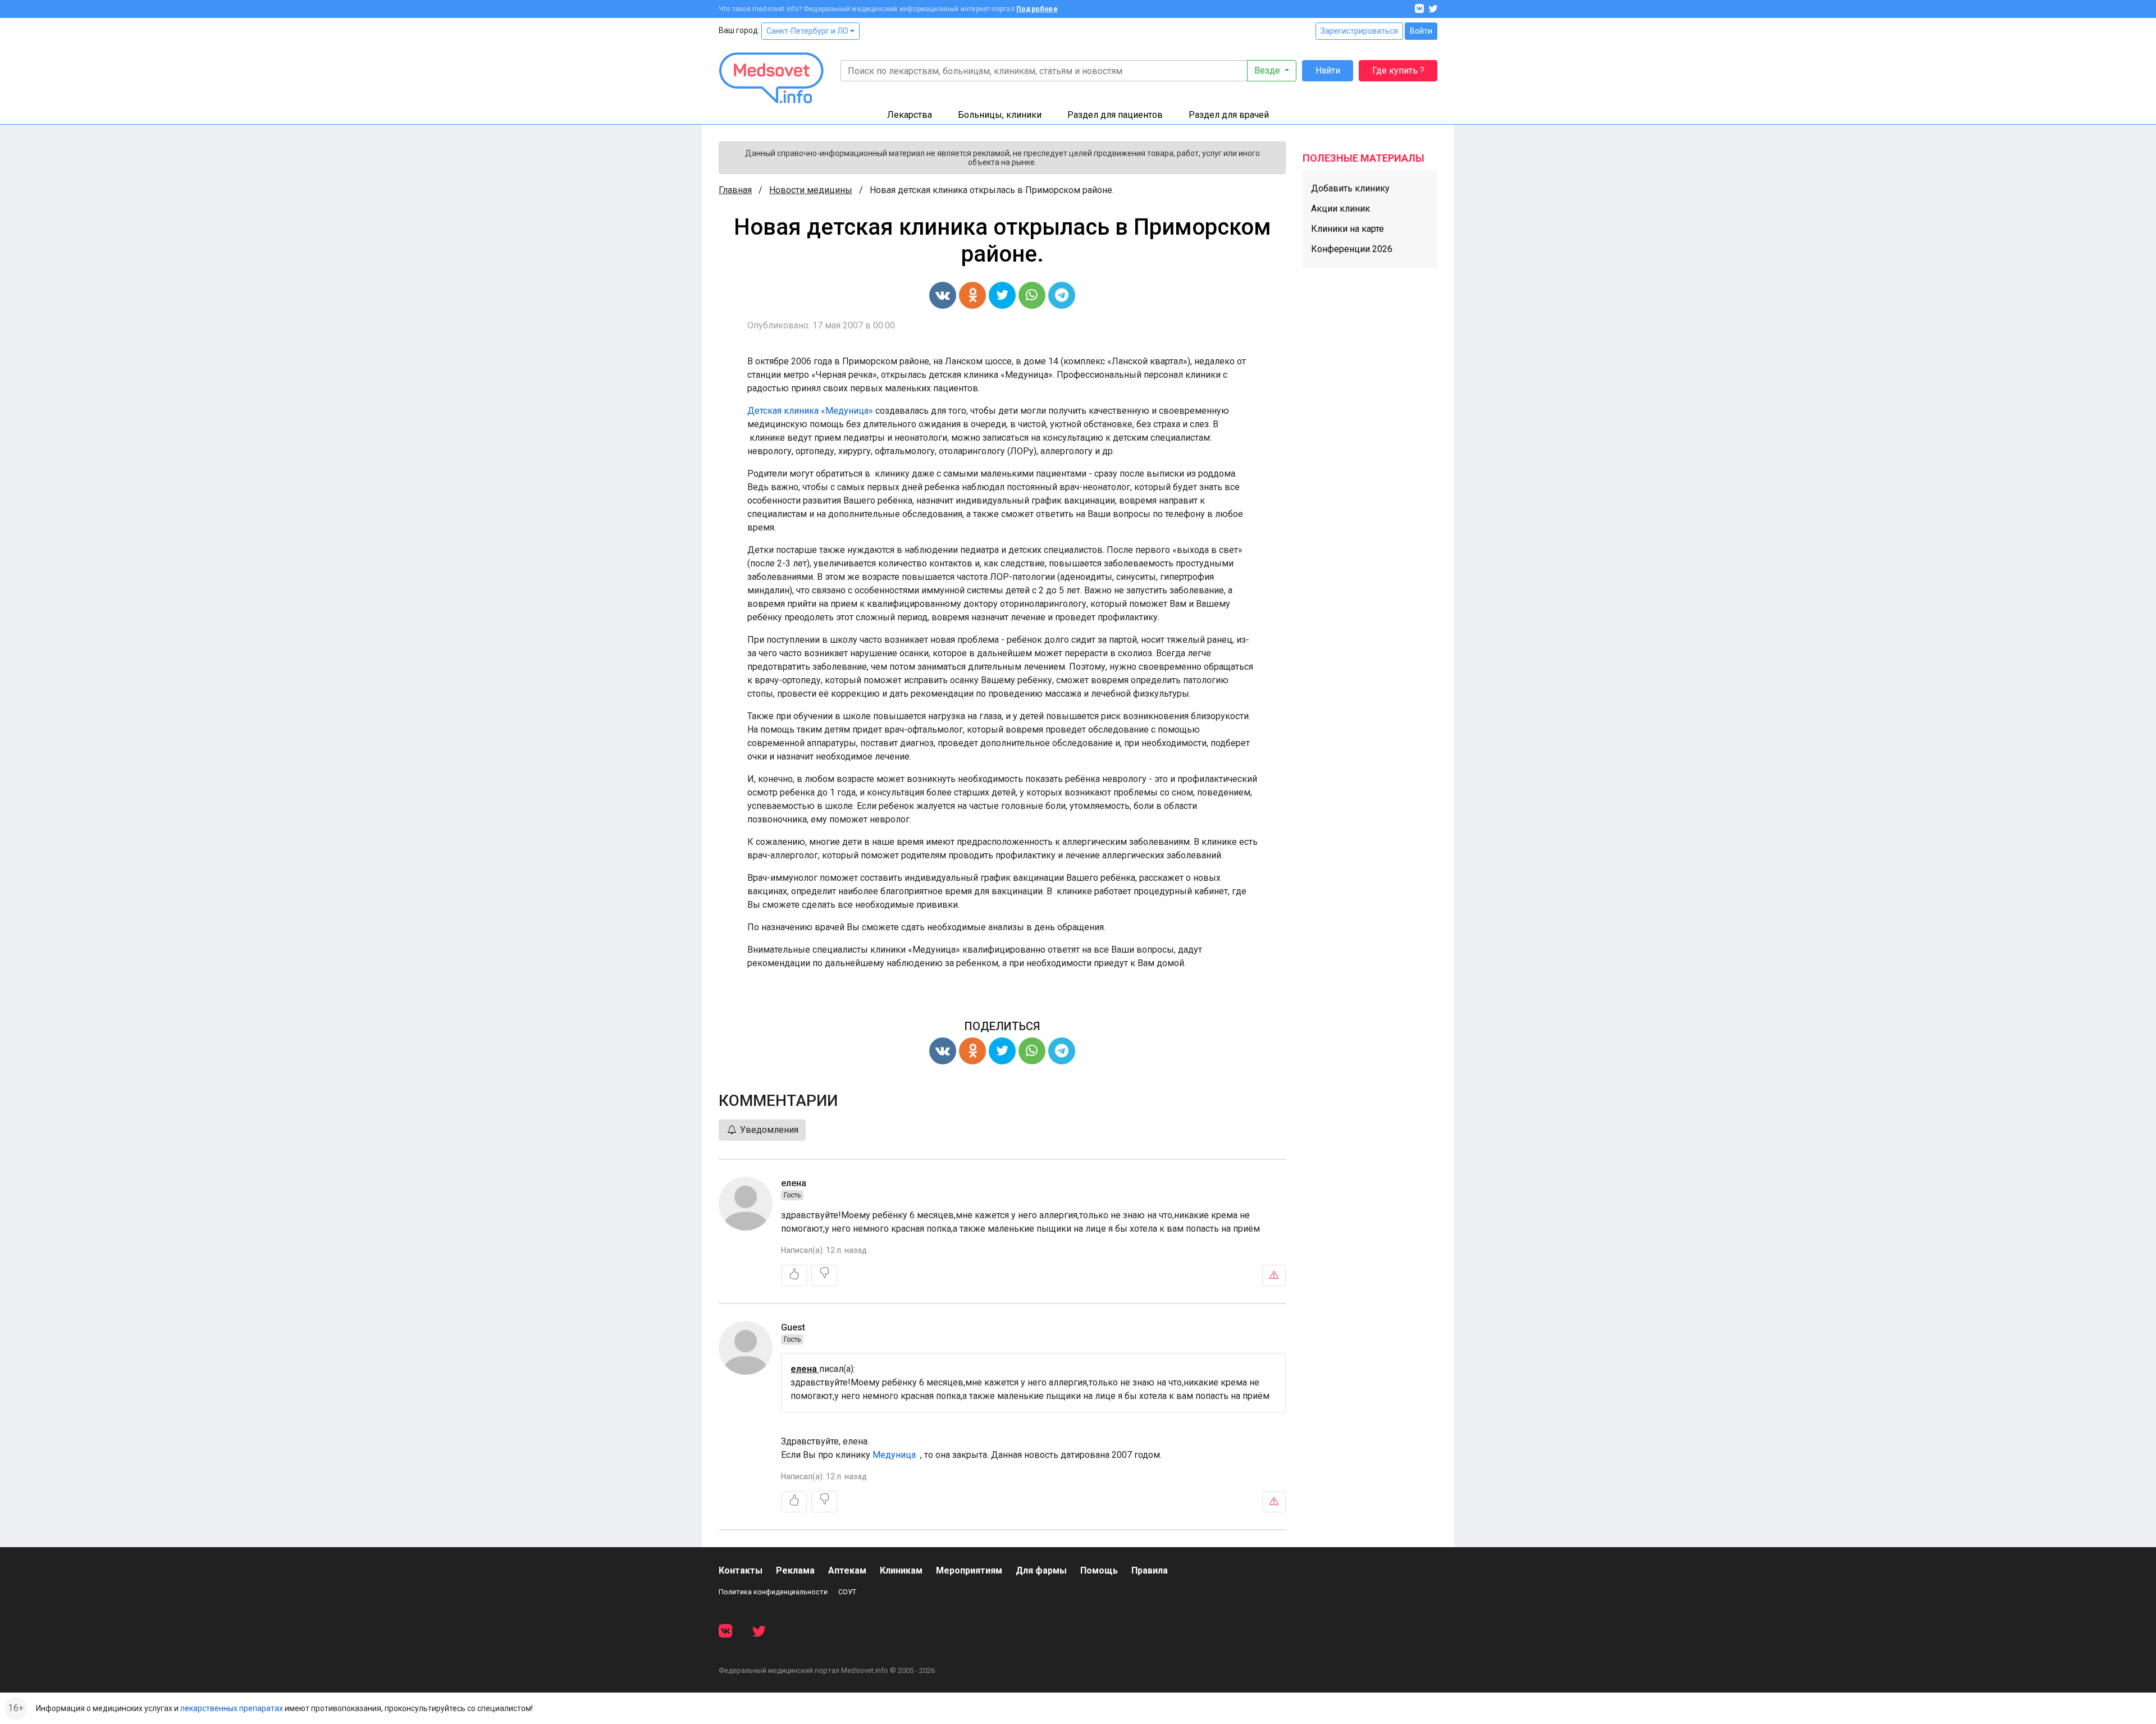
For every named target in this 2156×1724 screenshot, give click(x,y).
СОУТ (847, 1592)
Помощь (1099, 1570)
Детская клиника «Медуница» (810, 411)
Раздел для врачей (1229, 115)
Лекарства (910, 115)
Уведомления (768, 1130)
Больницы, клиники (1000, 115)
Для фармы (1041, 1570)
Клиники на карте (1347, 229)
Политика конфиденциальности (773, 1592)
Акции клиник (1340, 209)
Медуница (895, 1455)
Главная (735, 190)
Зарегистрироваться (1359, 31)
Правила (1150, 1570)
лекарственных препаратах (232, 1708)
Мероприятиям (969, 1570)
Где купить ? (1398, 70)
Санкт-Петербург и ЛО (808, 31)
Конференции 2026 (1352, 249)
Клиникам (901, 1570)
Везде (1268, 70)
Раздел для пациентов (1115, 115)
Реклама (795, 1570)
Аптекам (847, 1570)
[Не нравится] (824, 1275)
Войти (1421, 31)
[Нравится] (794, 1275)
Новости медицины (811, 190)
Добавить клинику (1350, 188)
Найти (1328, 70)
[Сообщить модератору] (1274, 1275)
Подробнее (1037, 9)
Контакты (741, 1570)
